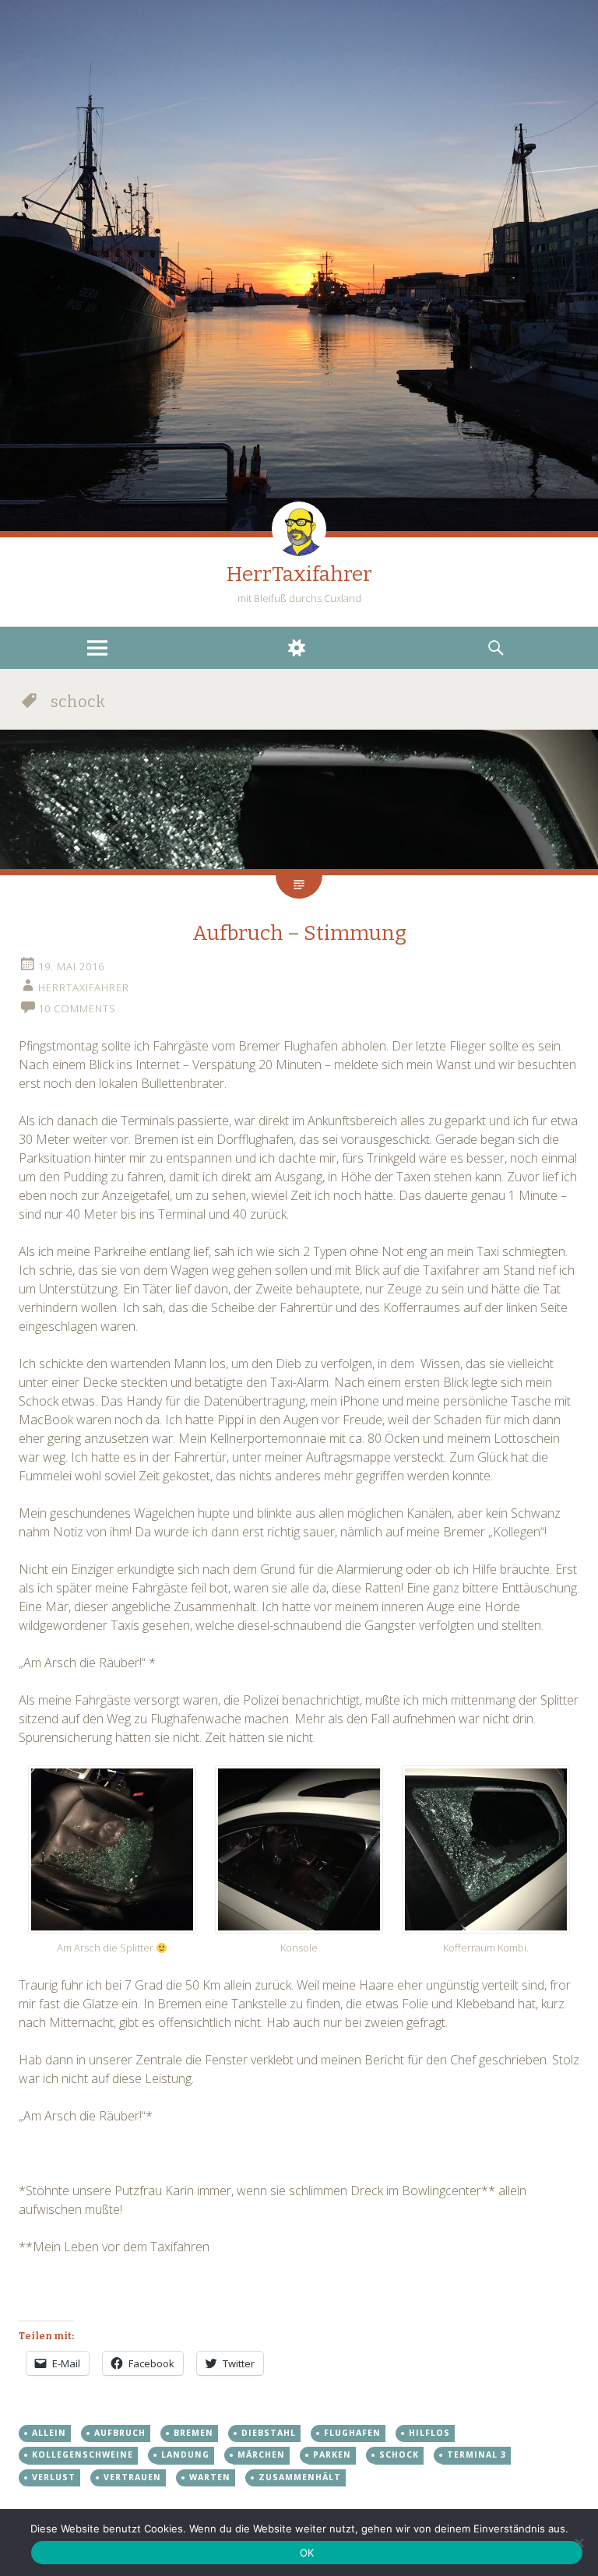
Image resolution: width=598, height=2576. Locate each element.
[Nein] (579, 2543)
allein (49, 2433)
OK (307, 2553)
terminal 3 (477, 2455)
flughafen (352, 2433)
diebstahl (269, 2433)
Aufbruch (120, 2433)
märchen (261, 2455)
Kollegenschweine (83, 2455)
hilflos (429, 2433)
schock (399, 2455)
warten (210, 2477)
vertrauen (132, 2477)
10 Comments (77, 1008)
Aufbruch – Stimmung (299, 933)
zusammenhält (300, 2477)
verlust (54, 2477)
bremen (193, 2433)
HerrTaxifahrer (299, 574)
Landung (185, 2455)
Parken (332, 2455)
